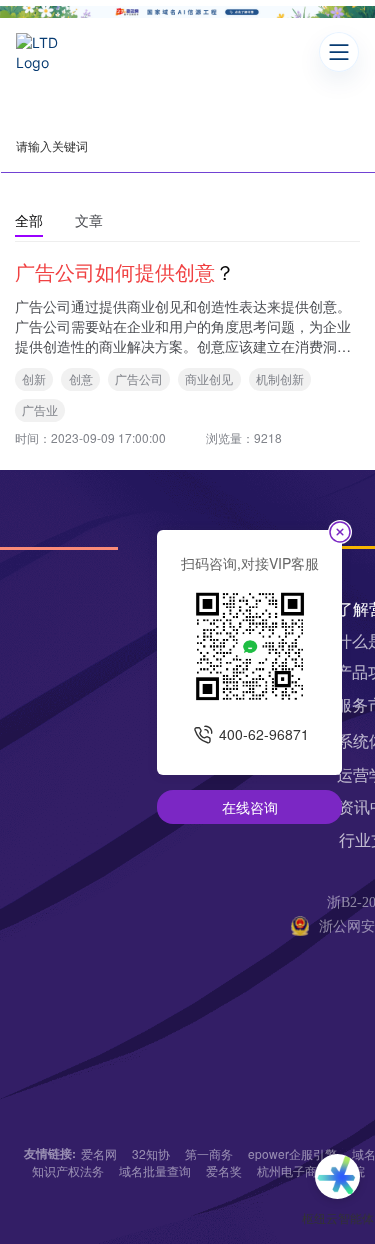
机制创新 (280, 378)
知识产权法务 (68, 1170)
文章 (89, 220)
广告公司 (139, 378)
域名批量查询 (155, 1170)
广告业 (40, 409)
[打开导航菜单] (339, 52)
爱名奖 (224, 1170)
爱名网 (99, 1153)
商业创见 (209, 378)
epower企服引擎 (292, 1153)
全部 (29, 220)
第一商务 (209, 1153)
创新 (34, 378)
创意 (81, 378)
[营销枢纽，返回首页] (44, 52)
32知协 (151, 1153)
